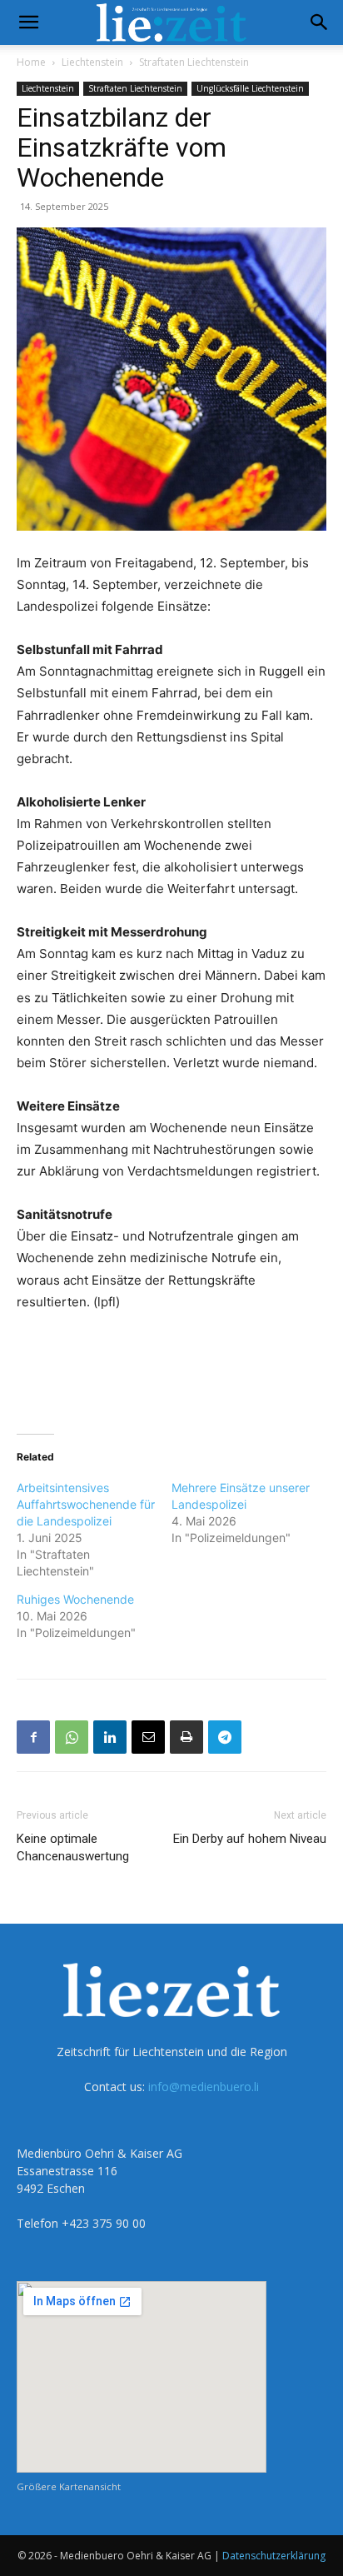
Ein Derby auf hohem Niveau (250, 1839)
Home (31, 62)
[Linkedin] (110, 1737)
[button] (28, 22)
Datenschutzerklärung (274, 2556)
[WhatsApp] (72, 1737)
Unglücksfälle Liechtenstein (250, 88)
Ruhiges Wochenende (75, 1599)
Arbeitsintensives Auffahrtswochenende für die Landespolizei (86, 1504)
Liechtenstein (92, 62)
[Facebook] (33, 1737)
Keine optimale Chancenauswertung (73, 1847)
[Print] (186, 1737)
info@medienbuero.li (204, 2087)
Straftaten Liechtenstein (194, 62)
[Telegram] (225, 1737)
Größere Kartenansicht (69, 2486)
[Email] (148, 1737)
